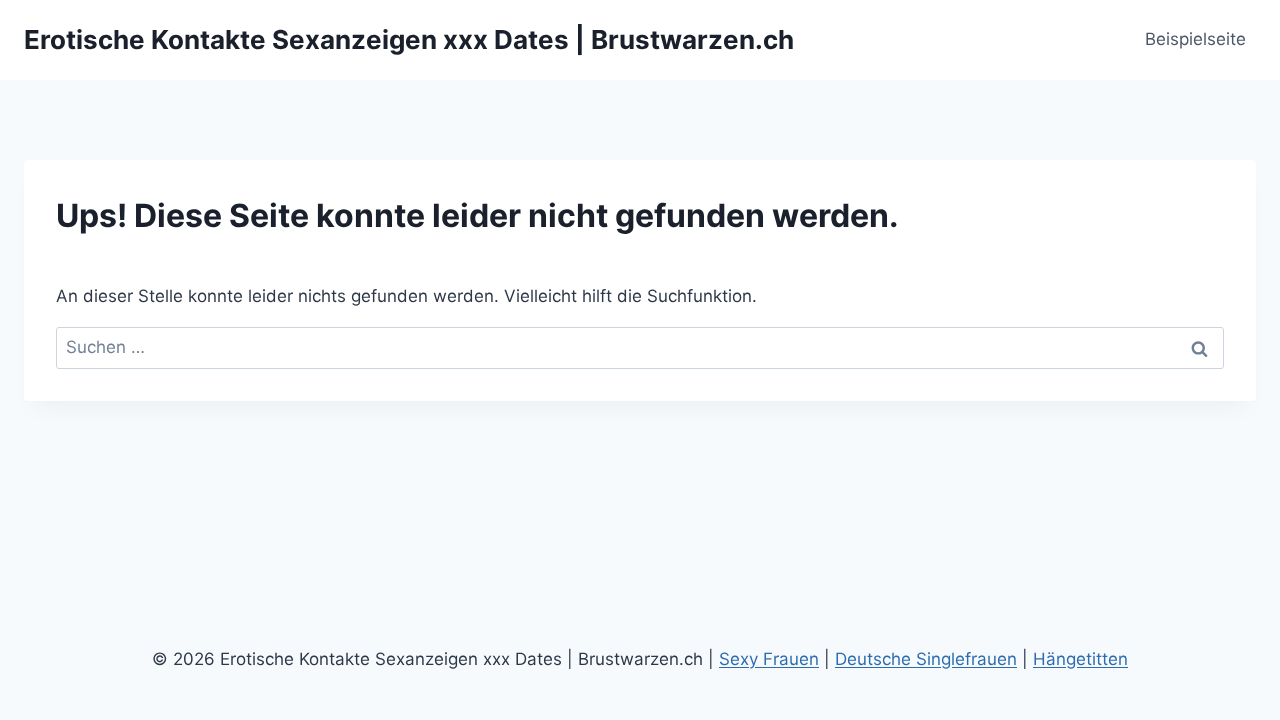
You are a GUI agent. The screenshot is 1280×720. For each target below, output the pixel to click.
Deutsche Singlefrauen (926, 659)
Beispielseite (1195, 39)
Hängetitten (1080, 659)
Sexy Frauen (769, 659)
